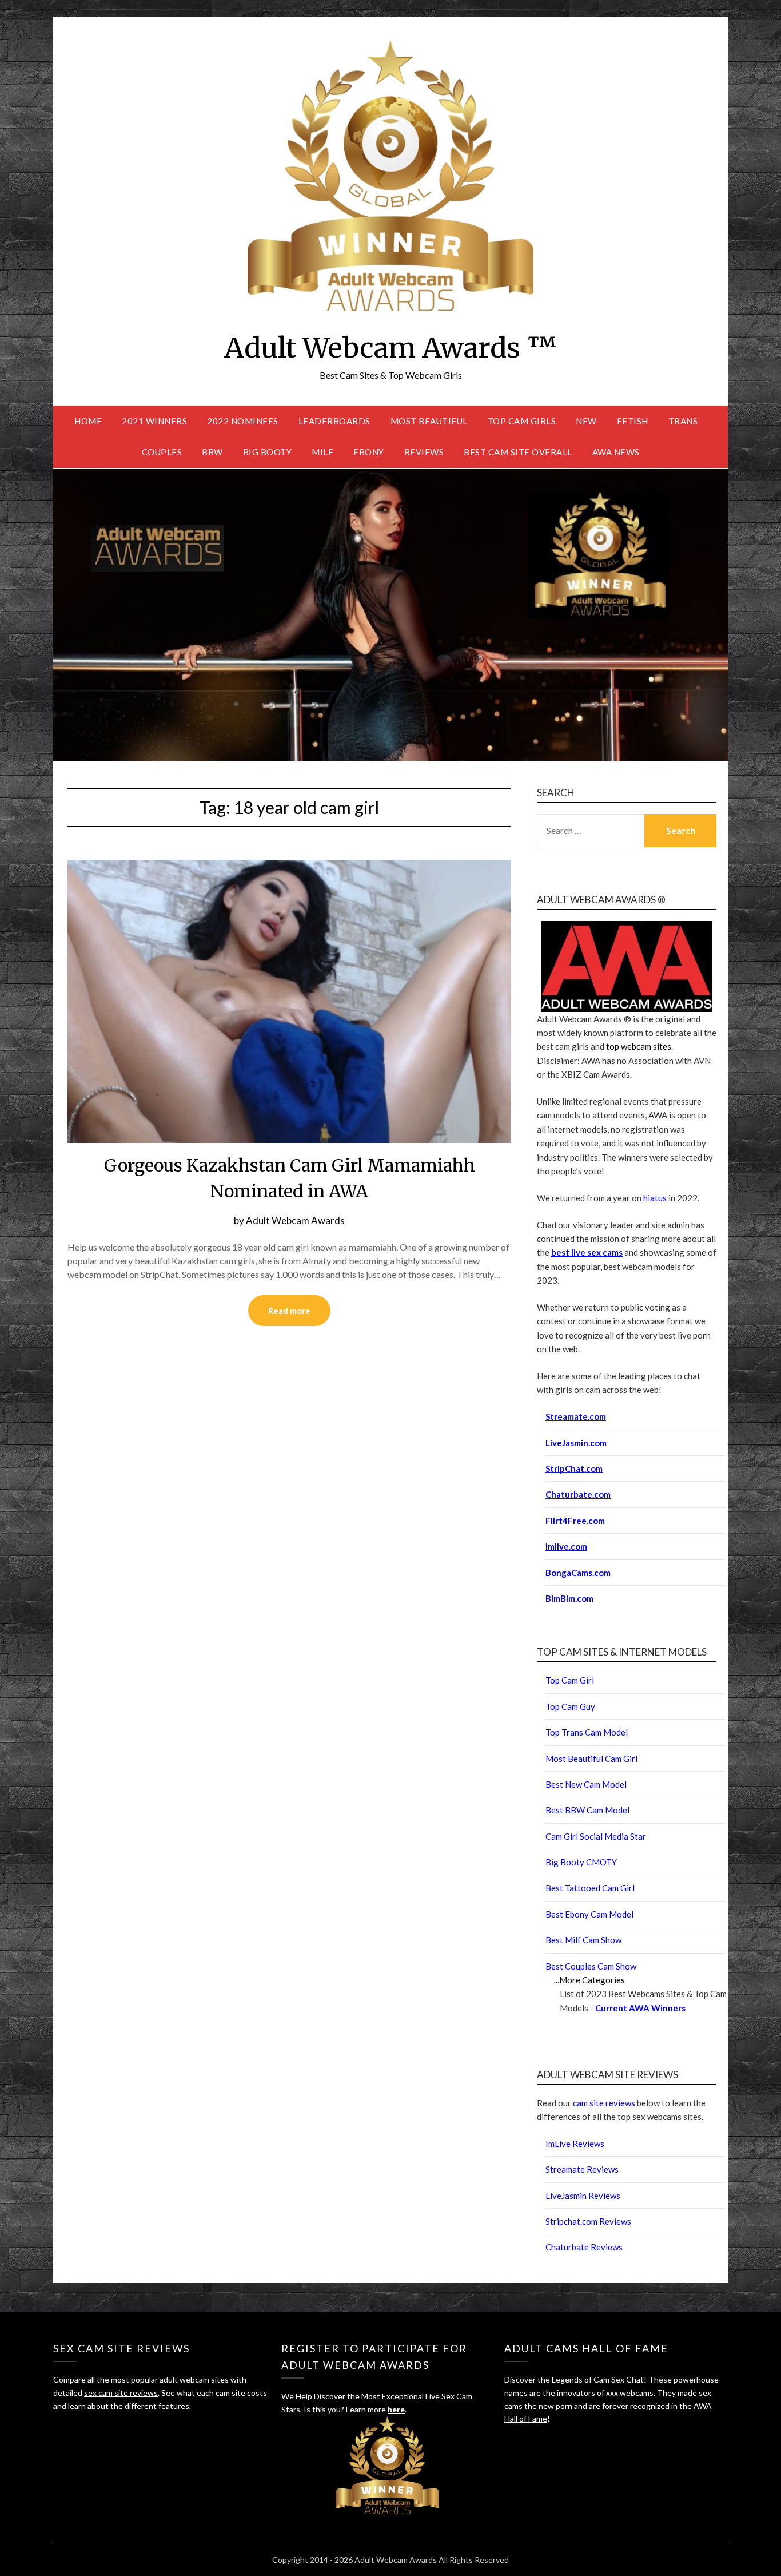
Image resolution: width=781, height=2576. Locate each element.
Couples (162, 452)
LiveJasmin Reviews (583, 2196)
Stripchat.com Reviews (588, 2221)
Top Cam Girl (570, 1680)
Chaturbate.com (578, 1494)
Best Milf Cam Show (583, 1940)
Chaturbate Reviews (584, 2247)
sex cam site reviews (121, 2393)
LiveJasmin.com (576, 1443)
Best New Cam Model (586, 1784)
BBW (212, 452)
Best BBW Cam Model (587, 1810)
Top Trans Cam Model (587, 1732)
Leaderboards (334, 421)
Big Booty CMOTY (581, 1862)
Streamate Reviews (582, 2169)
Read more (289, 1311)
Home (88, 421)
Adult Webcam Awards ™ (390, 348)
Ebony (369, 452)
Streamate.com (576, 1416)
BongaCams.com (578, 1573)
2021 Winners (154, 421)
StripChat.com (574, 1468)
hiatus (655, 1198)
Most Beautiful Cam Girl (591, 1759)
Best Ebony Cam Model (589, 1914)
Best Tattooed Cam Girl (590, 1888)
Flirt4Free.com (575, 1521)
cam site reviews (604, 2103)
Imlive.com (566, 1546)
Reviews (424, 452)
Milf (322, 452)
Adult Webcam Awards (295, 1220)
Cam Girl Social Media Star (596, 1836)
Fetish (633, 421)
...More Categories (589, 1980)
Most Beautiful (429, 421)
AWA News (616, 452)
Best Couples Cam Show (591, 1966)
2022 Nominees (243, 421)
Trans (683, 421)
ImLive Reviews (575, 2144)
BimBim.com (569, 1598)
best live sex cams (587, 1252)
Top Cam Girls (522, 421)
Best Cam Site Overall (518, 452)
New (586, 421)
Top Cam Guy (570, 1706)
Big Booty (268, 452)
